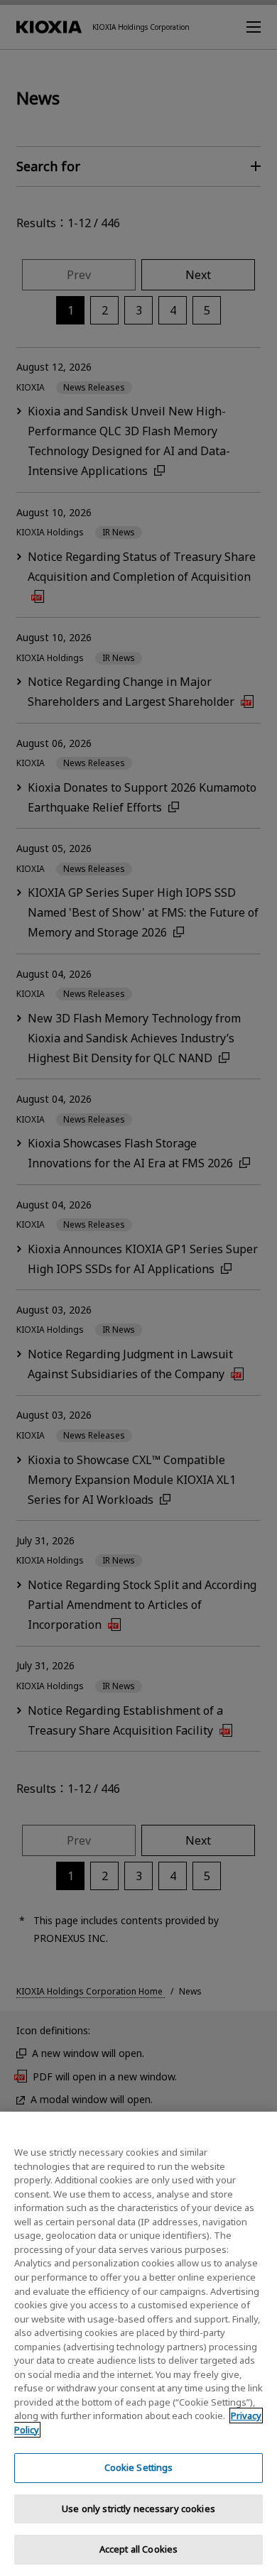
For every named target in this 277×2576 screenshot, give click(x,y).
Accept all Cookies (138, 2549)
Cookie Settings (139, 2467)
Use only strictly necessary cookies (138, 2509)
